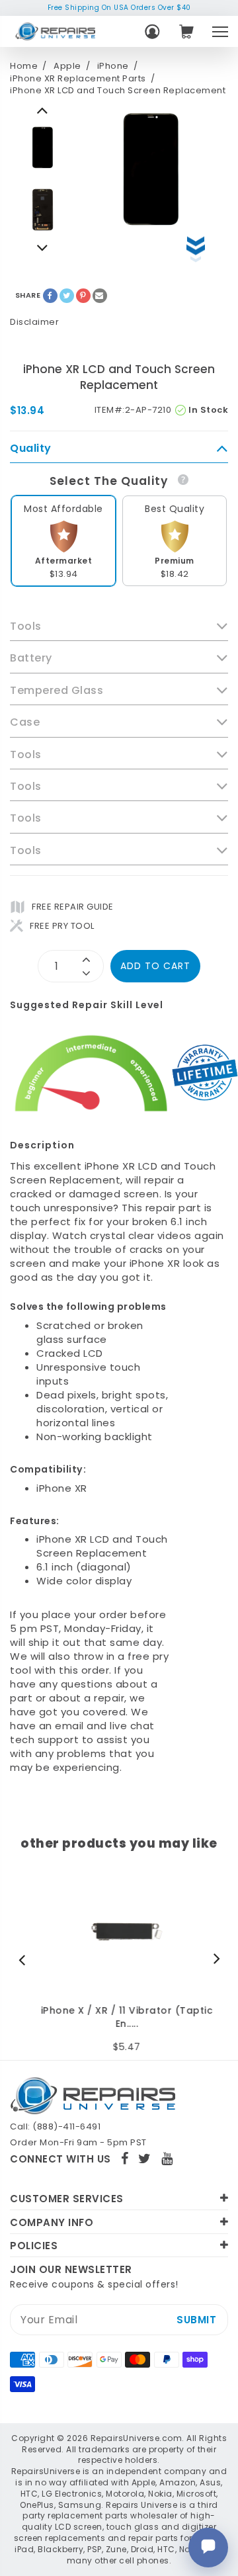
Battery (31, 658)
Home (24, 66)
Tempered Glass (57, 691)
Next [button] (43, 110)
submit (196, 2320)
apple (67, 66)
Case (25, 722)
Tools (26, 626)
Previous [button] (43, 247)
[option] (43, 148)
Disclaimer (34, 322)
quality (31, 449)
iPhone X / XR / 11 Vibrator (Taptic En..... (119, 2017)
